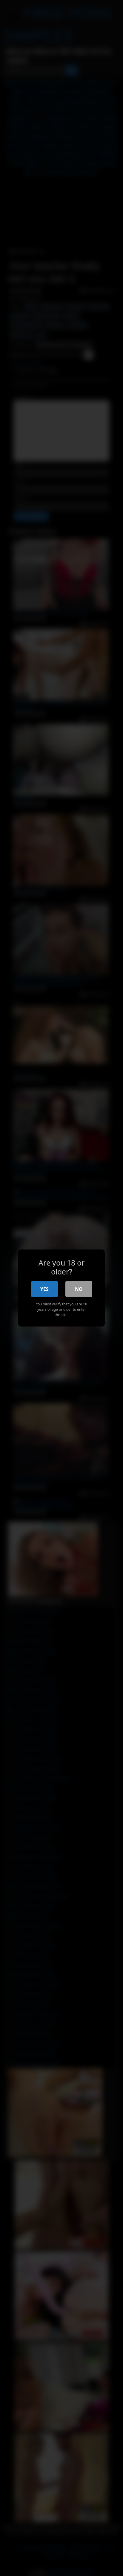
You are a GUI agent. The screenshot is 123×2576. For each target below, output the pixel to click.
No (79, 1289)
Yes (44, 1289)
